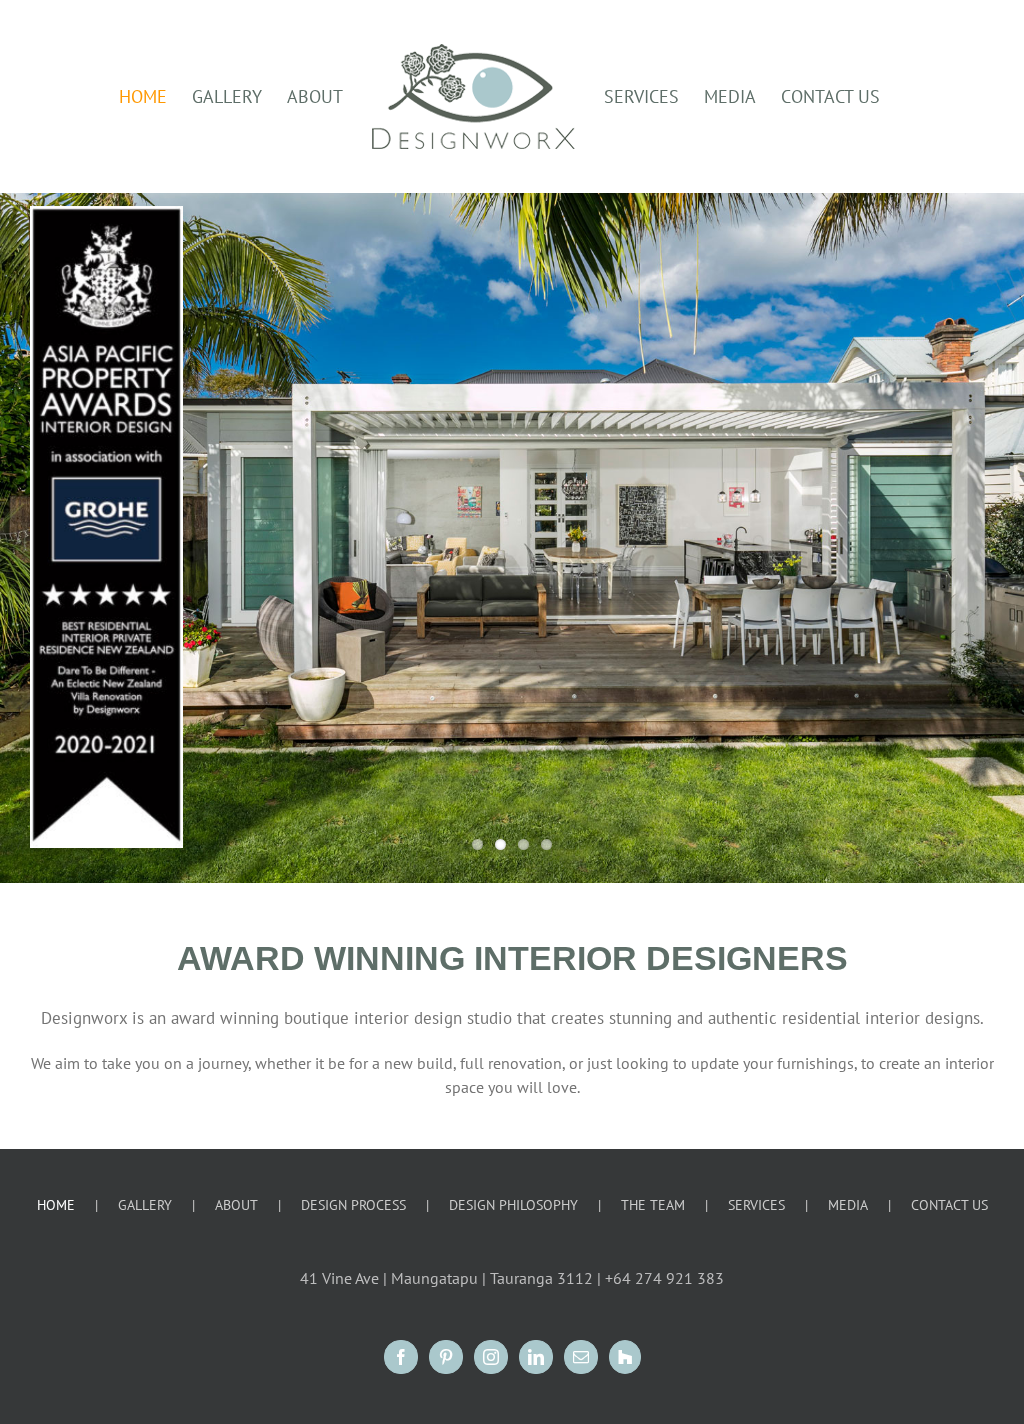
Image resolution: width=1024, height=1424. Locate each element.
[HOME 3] (512, 538)
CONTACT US (949, 1205)
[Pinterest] (446, 1357)
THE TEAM (653, 1205)
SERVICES (756, 1205)
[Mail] (581, 1357)
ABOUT (236, 1205)
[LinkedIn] (536, 1357)
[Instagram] (491, 1357)
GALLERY (145, 1205)
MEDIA (848, 1205)
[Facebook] (401, 1357)
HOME (56, 1205)
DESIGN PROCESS (353, 1205)
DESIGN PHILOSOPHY (513, 1205)
